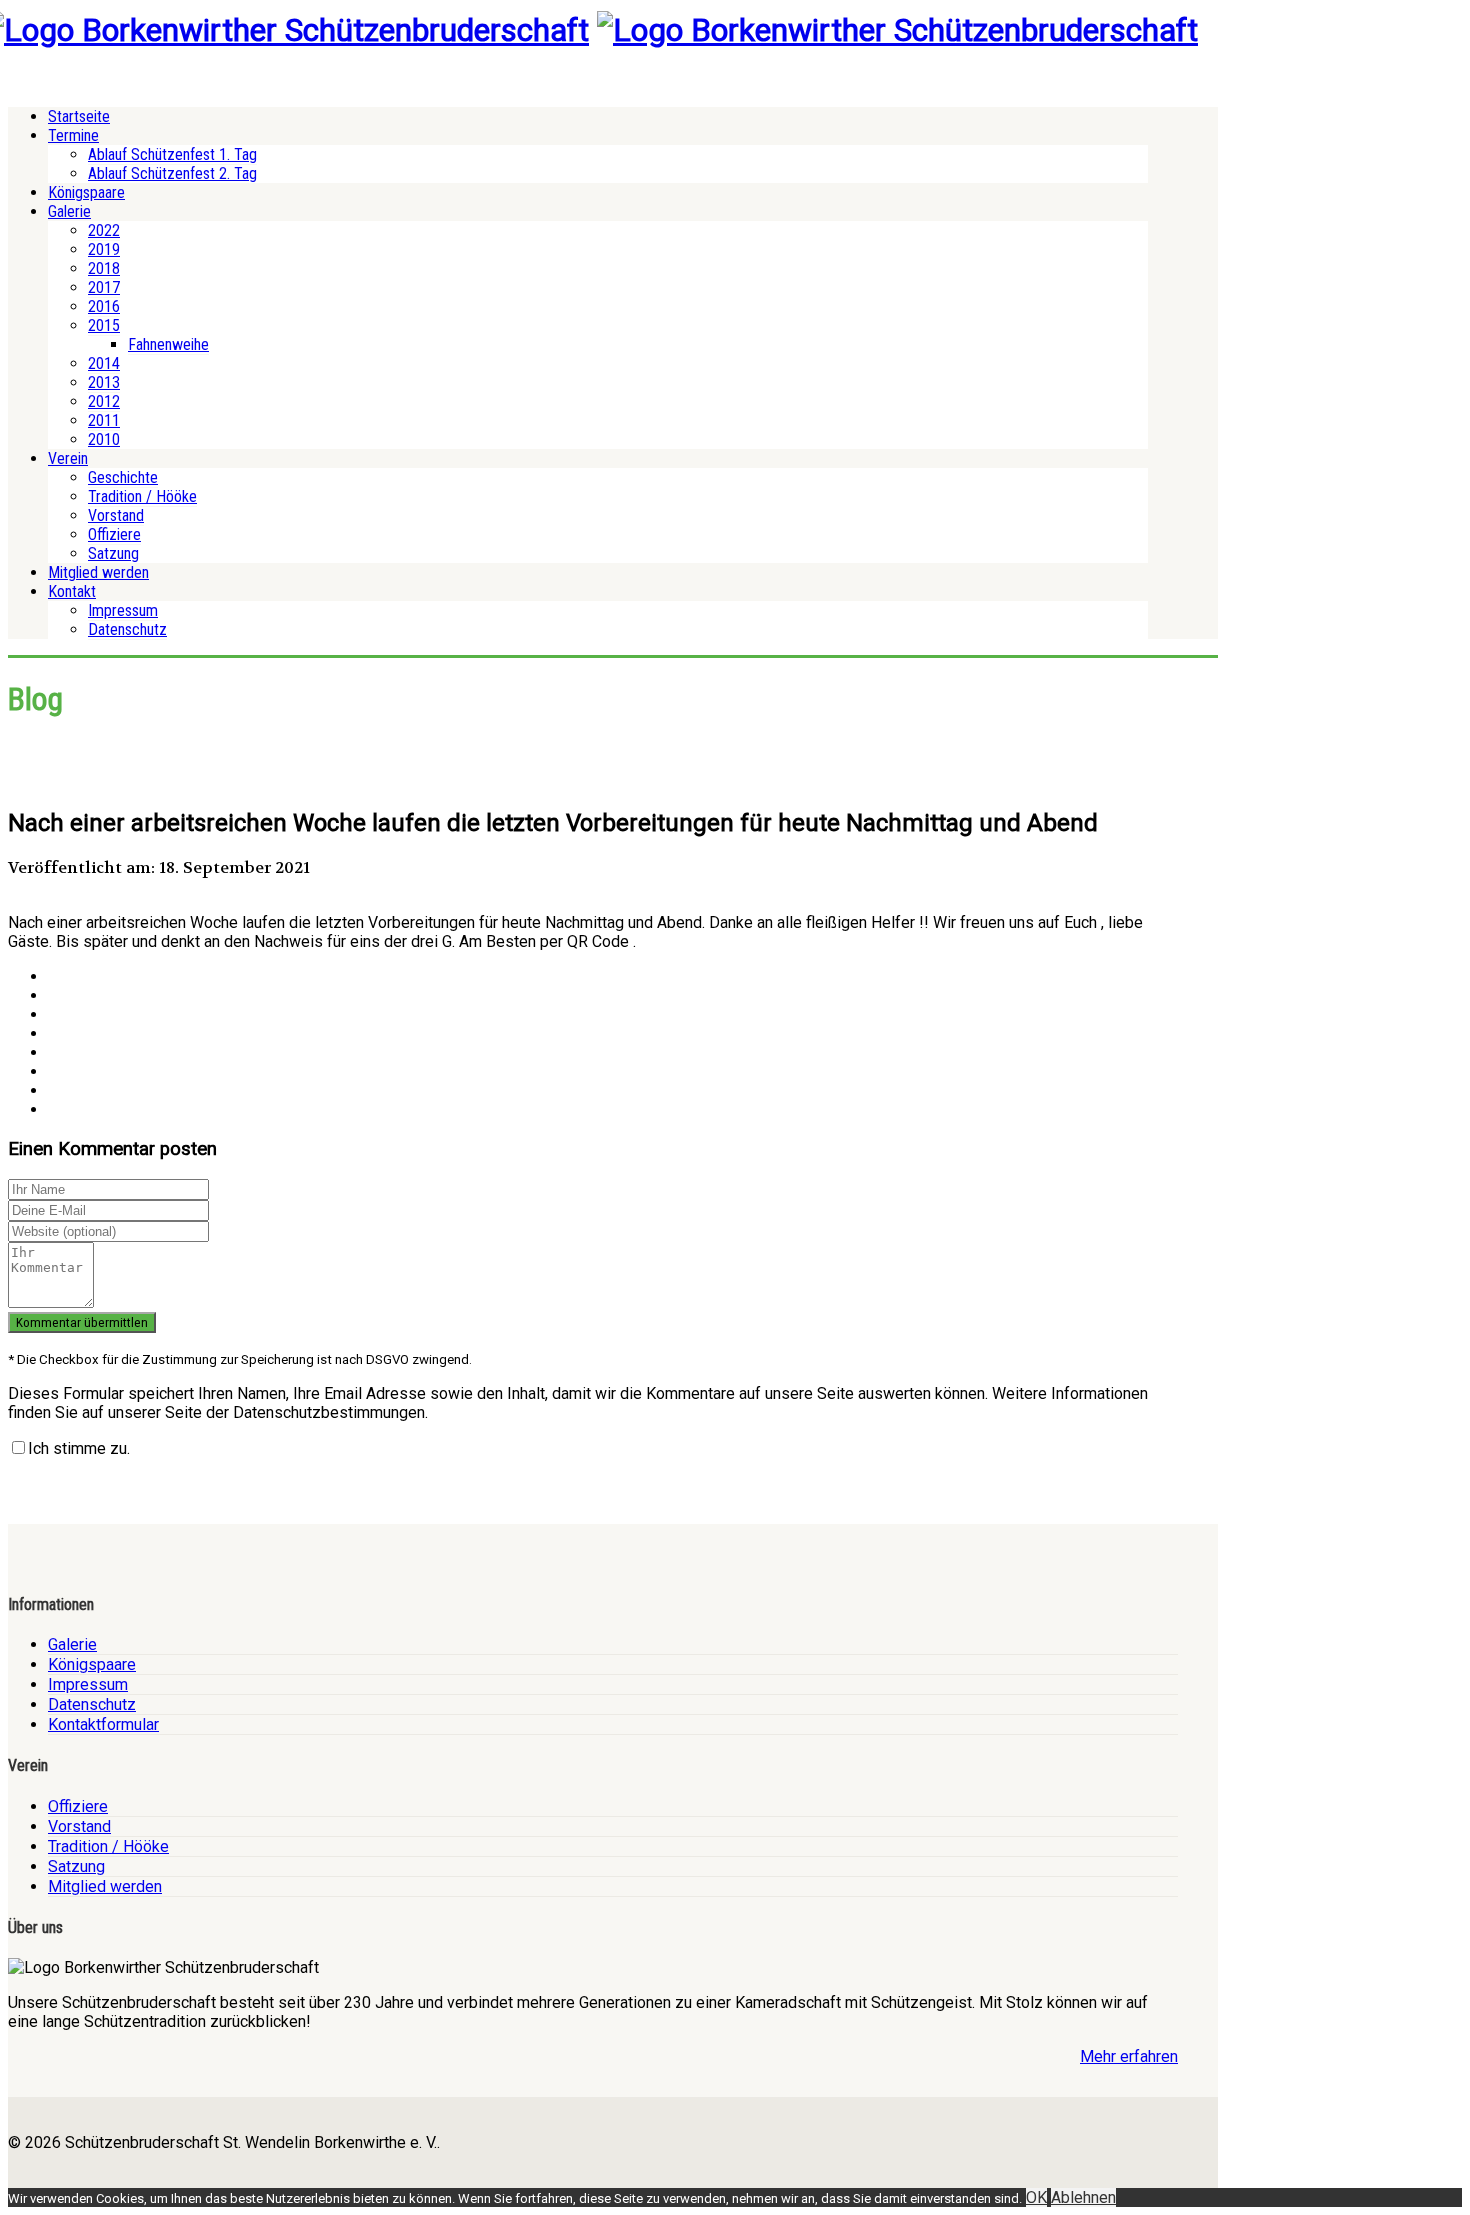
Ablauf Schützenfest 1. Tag (172, 154)
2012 (104, 401)
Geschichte (123, 477)
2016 (104, 306)
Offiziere (114, 534)
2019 (104, 249)
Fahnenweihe (168, 344)
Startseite (79, 116)
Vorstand (116, 515)
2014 (104, 363)
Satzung (113, 553)
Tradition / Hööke (142, 496)
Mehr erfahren (1129, 2056)
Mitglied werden (98, 572)
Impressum (123, 610)
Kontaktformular (103, 1724)
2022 (104, 230)
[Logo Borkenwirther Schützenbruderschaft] (897, 30)
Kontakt (72, 591)
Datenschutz (127, 629)
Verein (68, 458)
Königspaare (86, 192)
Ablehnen (1083, 2197)
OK (1036, 2197)
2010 (104, 439)
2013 (104, 382)
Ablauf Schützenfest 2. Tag (172, 173)
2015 (104, 325)
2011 (104, 420)
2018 (104, 268)
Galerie (69, 211)
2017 (104, 287)
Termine (73, 135)
